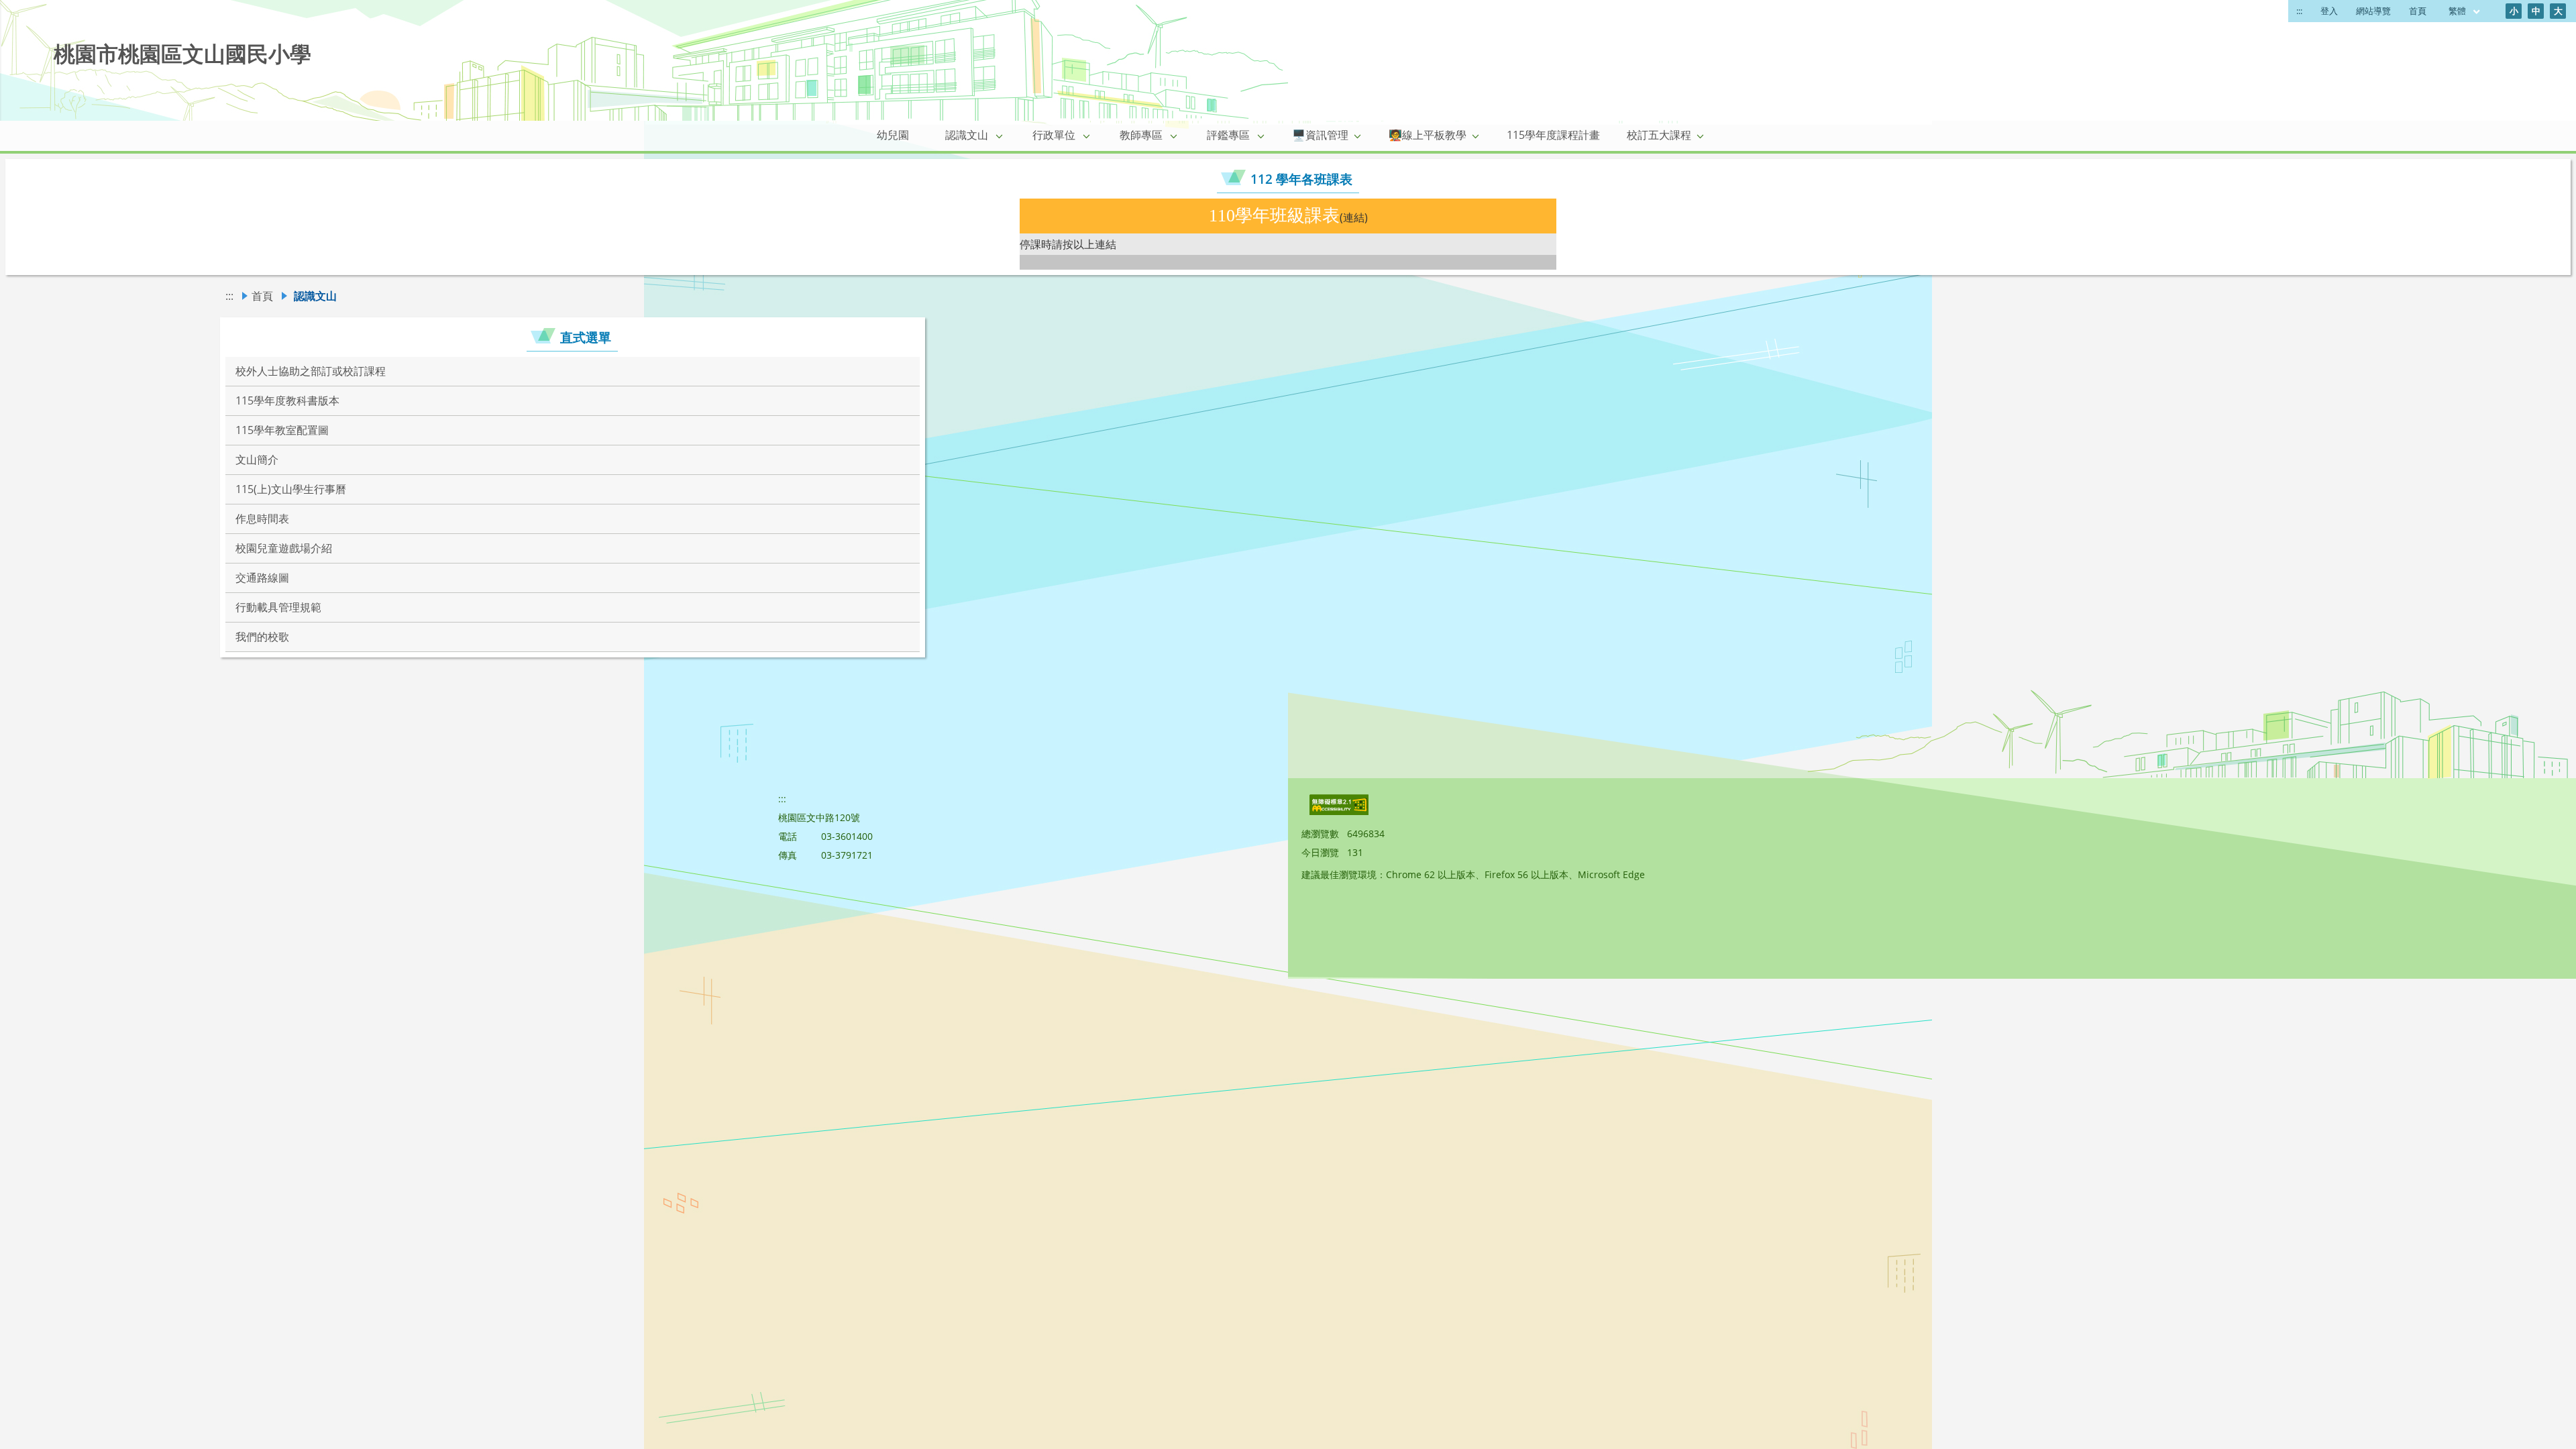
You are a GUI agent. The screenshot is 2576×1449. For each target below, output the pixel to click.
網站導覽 (2373, 11)
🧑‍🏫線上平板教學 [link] (1428, 135)
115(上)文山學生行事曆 (291, 489)
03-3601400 (847, 836)
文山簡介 (257, 460)
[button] (1000, 136)
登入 (2329, 11)
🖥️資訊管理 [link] (1320, 135)
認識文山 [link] (967, 135)
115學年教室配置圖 (282, 430)
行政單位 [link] (1054, 135)
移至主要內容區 (44, 14)
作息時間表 (262, 519)
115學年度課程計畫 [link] (1553, 135)
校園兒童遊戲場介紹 (284, 548)
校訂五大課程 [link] (1659, 135)
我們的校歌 (262, 637)
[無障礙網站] (1340, 811)
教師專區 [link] (1141, 135)
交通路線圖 (262, 578)
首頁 (2418, 11)
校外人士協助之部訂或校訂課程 (311, 371)
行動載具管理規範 (278, 607)
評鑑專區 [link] (1228, 135)
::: (2299, 11)
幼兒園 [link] (893, 135)
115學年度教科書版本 (287, 400)
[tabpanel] (1288, 234)
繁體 (2458, 11)
